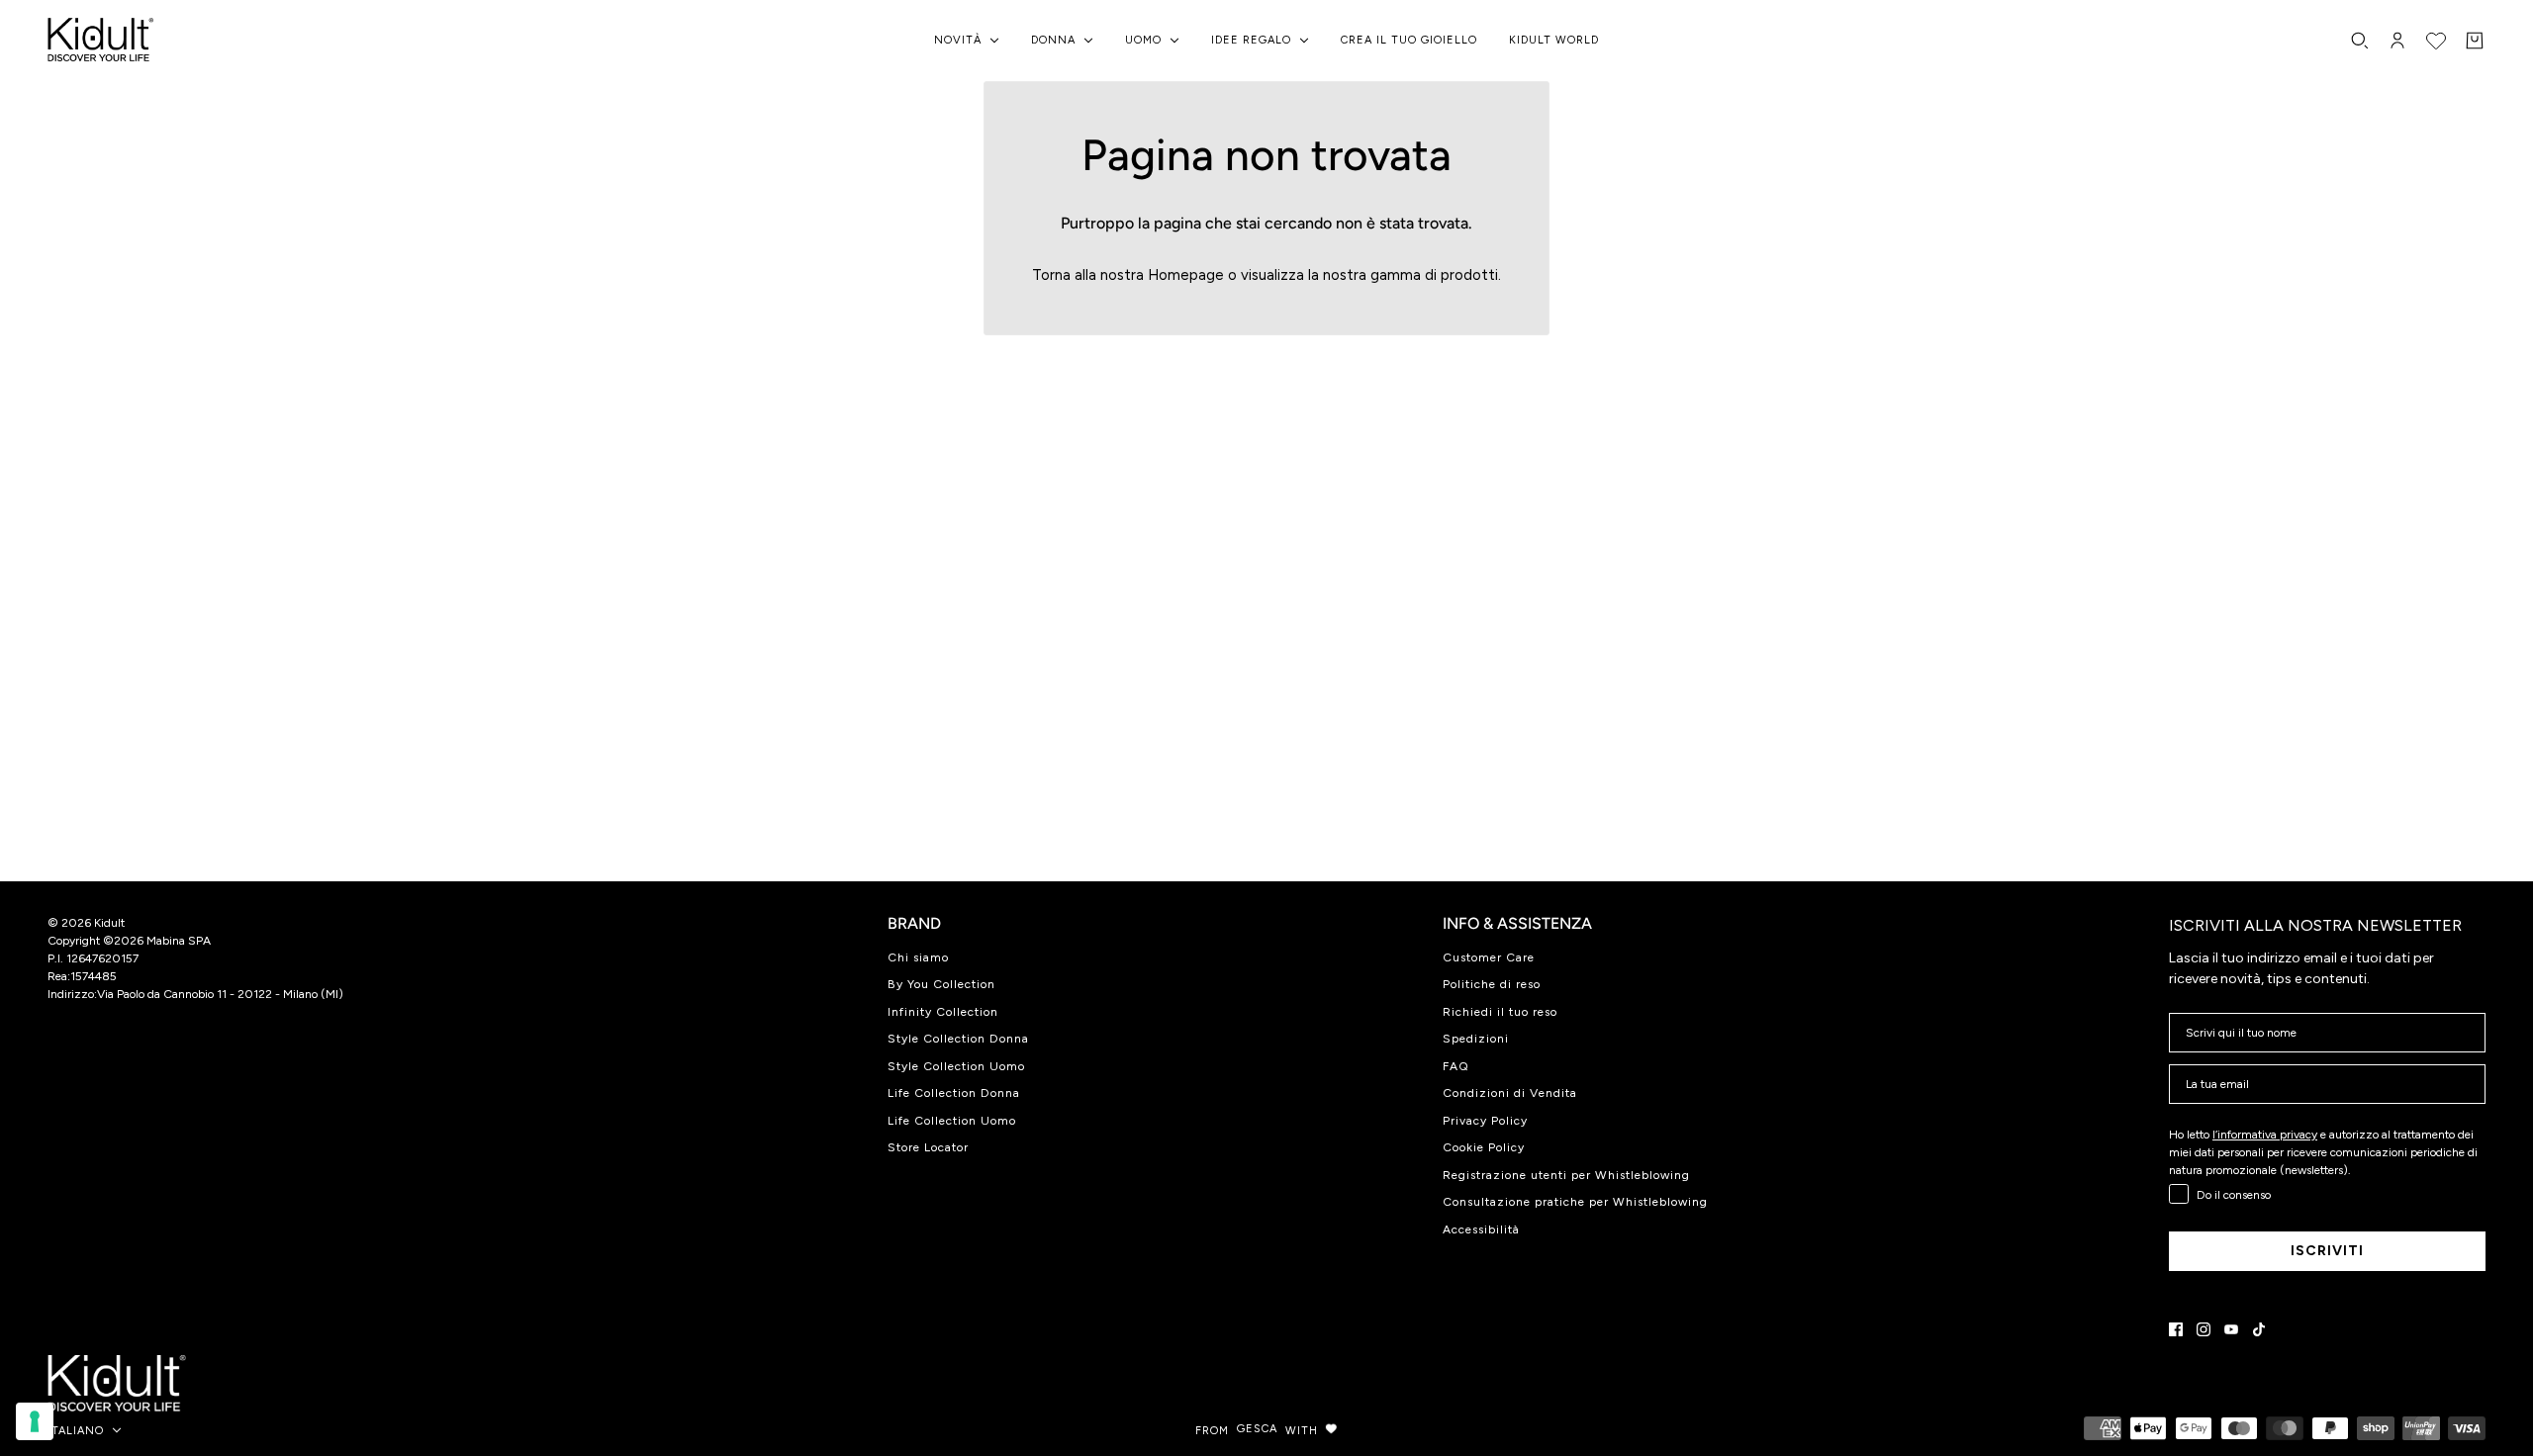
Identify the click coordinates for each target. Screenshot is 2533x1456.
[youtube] (2231, 1329)
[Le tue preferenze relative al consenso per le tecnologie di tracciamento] (35, 1421)
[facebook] (2176, 1329)
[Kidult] (104, 41)
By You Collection (941, 984)
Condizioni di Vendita (1510, 1093)
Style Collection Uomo (956, 1066)
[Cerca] (2360, 41)
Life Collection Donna (954, 1093)
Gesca (1257, 1429)
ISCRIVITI (2327, 1251)
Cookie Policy (1484, 1147)
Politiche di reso (1492, 984)
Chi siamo (918, 957)
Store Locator (928, 1147)
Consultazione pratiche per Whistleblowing (1575, 1202)
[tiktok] (2259, 1329)
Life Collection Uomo (952, 1121)
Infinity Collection (943, 1012)
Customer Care (1489, 957)
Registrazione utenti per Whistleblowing (1566, 1175)
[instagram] (2204, 1329)
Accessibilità (1481, 1229)
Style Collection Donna (958, 1039)
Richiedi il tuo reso (1500, 1012)
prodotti (1469, 275)
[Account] (2397, 41)
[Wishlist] (2436, 41)
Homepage (1186, 275)
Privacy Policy (1485, 1121)
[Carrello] (2475, 41)
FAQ (1456, 1066)
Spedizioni (1476, 1039)
